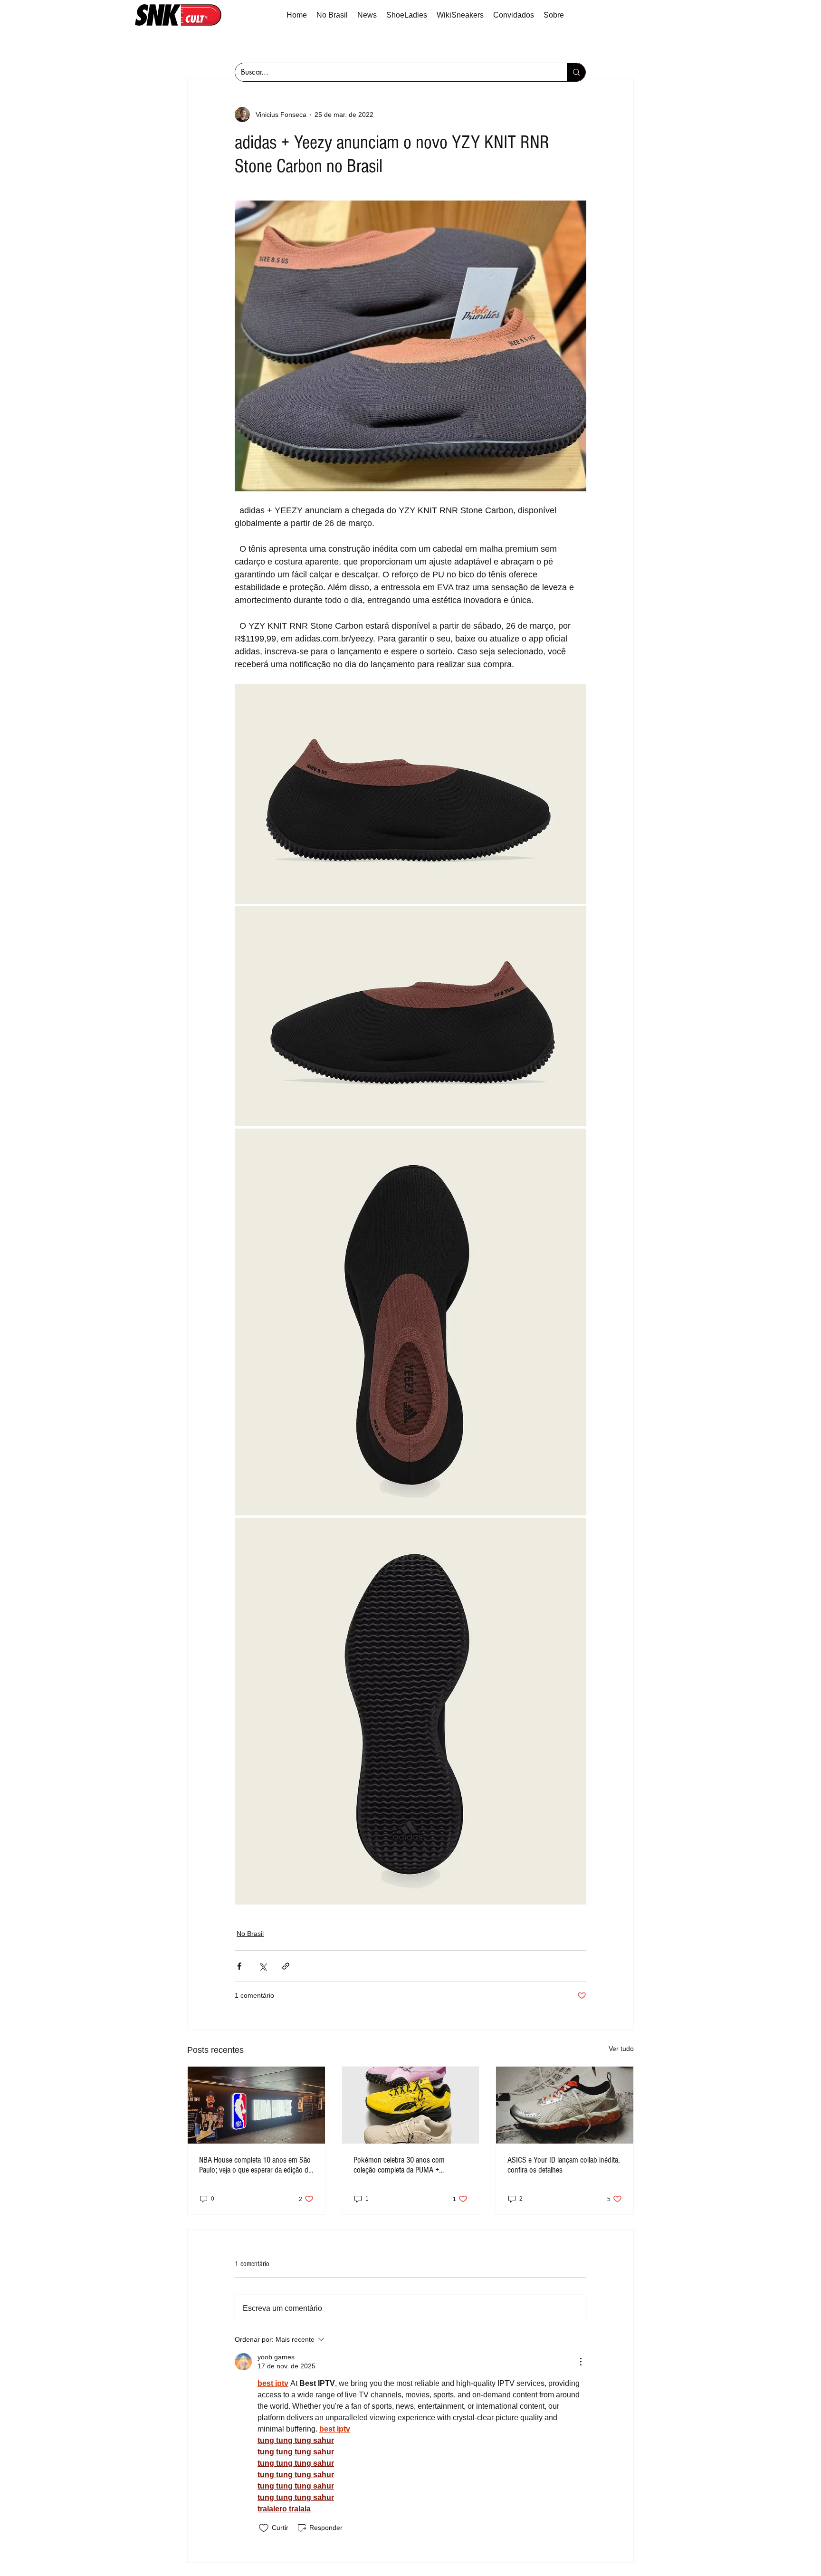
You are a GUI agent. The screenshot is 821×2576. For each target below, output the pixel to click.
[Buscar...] (576, 72)
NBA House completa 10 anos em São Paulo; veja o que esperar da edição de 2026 (255, 2165)
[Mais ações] (581, 2362)
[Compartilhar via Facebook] (239, 1966)
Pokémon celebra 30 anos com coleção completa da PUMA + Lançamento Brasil (399, 2165)
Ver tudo (621, 2049)
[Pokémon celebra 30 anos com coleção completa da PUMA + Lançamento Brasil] (411, 2105)
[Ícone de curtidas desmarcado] (264, 2528)
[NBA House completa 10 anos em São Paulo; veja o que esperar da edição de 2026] (256, 2105)
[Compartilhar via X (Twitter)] (263, 1966)
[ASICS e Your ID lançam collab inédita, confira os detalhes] (565, 2105)
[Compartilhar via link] (286, 1966)
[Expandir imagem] (410, 794)
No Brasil (250, 1934)
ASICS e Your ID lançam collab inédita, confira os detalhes (563, 2165)
